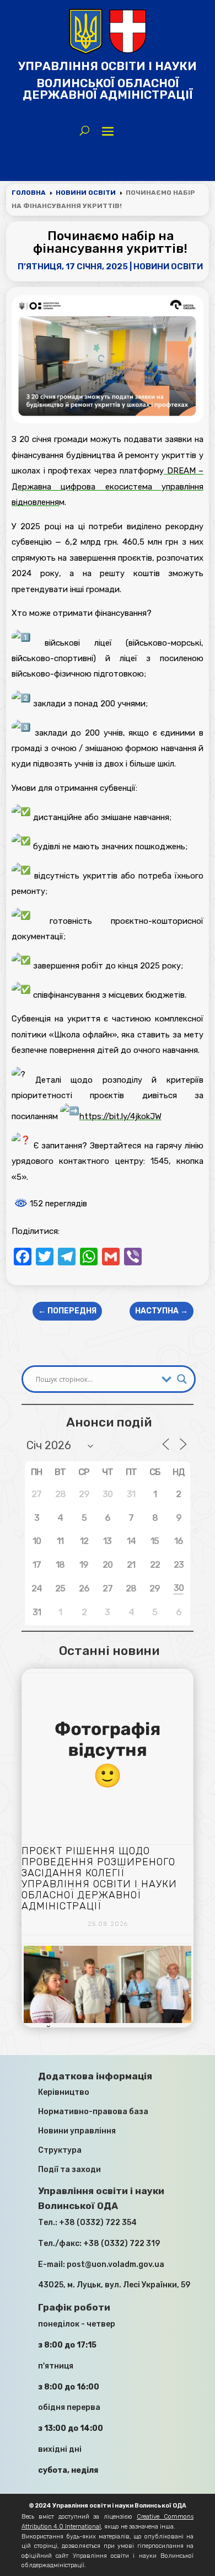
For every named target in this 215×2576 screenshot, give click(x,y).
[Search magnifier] (182, 1379)
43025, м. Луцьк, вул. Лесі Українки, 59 (114, 2285)
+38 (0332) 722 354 (98, 2223)
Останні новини (109, 1651)
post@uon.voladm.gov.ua (115, 2264)
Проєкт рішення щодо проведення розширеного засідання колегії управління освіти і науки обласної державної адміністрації (99, 1878)
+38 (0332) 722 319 (122, 2244)
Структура (60, 2150)
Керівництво (64, 2092)
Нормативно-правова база (93, 2112)
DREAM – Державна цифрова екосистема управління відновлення (108, 486)
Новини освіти (168, 267)
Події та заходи (69, 2170)
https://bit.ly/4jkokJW (120, 1116)
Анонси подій (109, 1422)
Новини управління (77, 2131)
